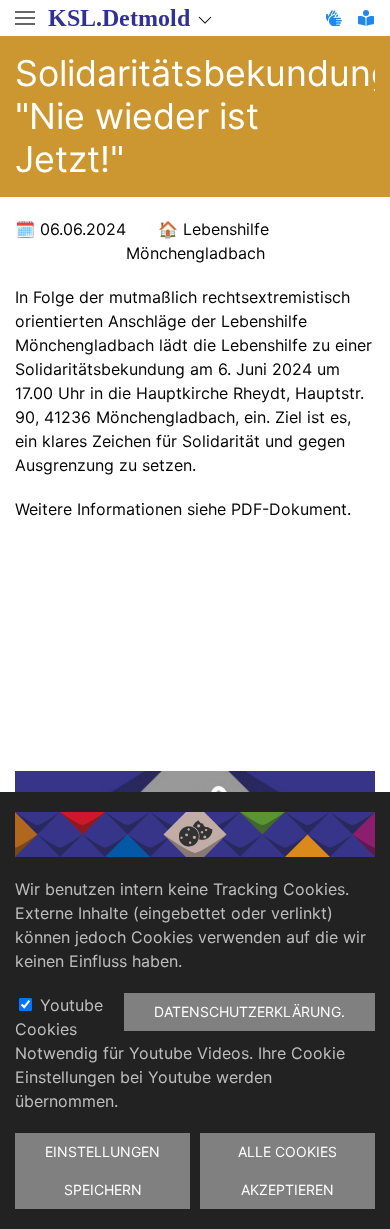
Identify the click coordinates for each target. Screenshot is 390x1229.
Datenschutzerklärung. (249, 1011)
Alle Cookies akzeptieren (287, 1170)
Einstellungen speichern (102, 1170)
